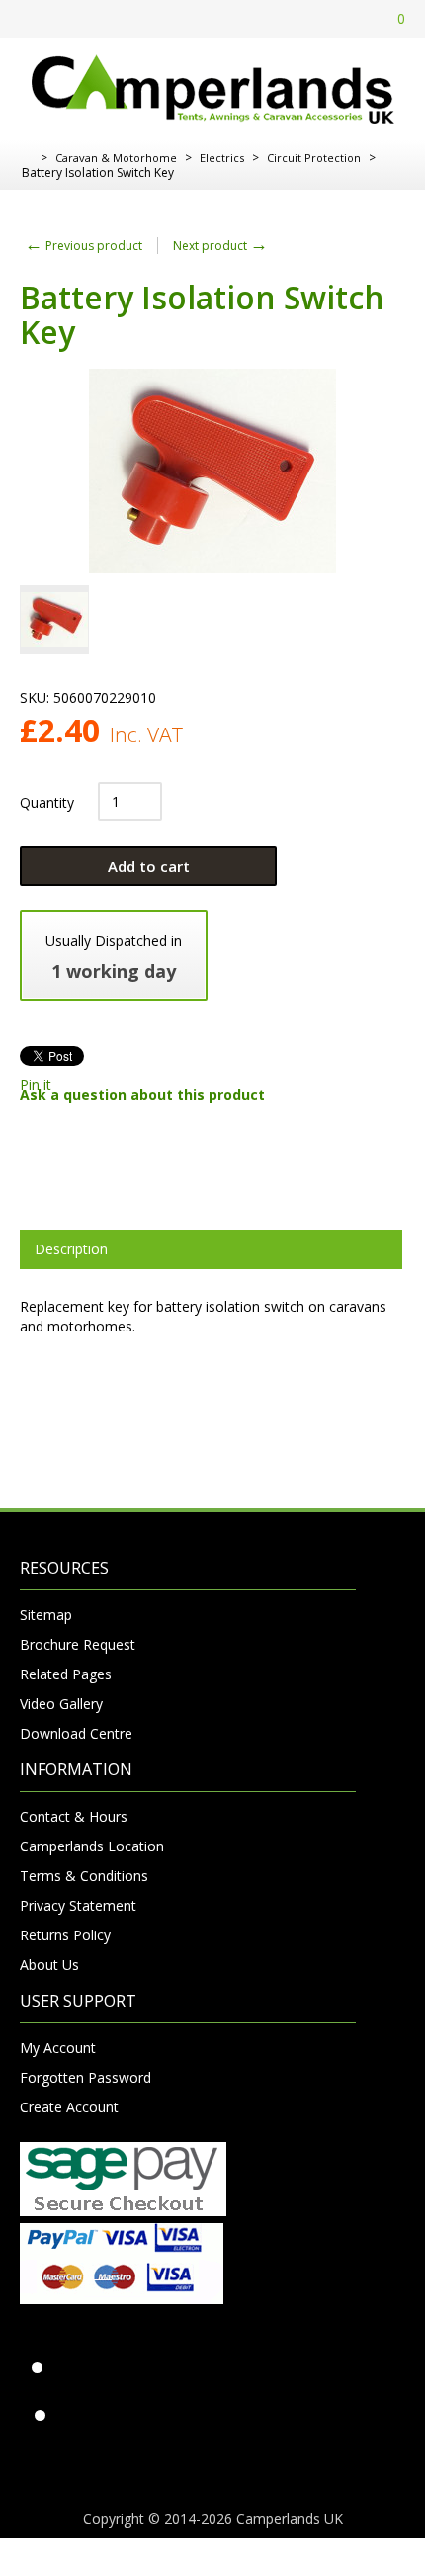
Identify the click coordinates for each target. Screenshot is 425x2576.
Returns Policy (65, 1935)
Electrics (222, 158)
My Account (58, 2048)
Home (27, 158)
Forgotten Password (85, 2077)
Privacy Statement (78, 1905)
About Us (49, 1965)
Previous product (84, 246)
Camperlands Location (92, 1846)
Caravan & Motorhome (116, 158)
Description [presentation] (71, 1249)
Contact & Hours (74, 1816)
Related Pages (66, 1674)
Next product (220, 246)
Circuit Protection (314, 158)
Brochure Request (78, 1644)
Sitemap (46, 1615)
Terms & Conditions (84, 1876)
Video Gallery (61, 1704)
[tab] (211, 1249)
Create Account (69, 2107)
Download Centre (76, 1733)
